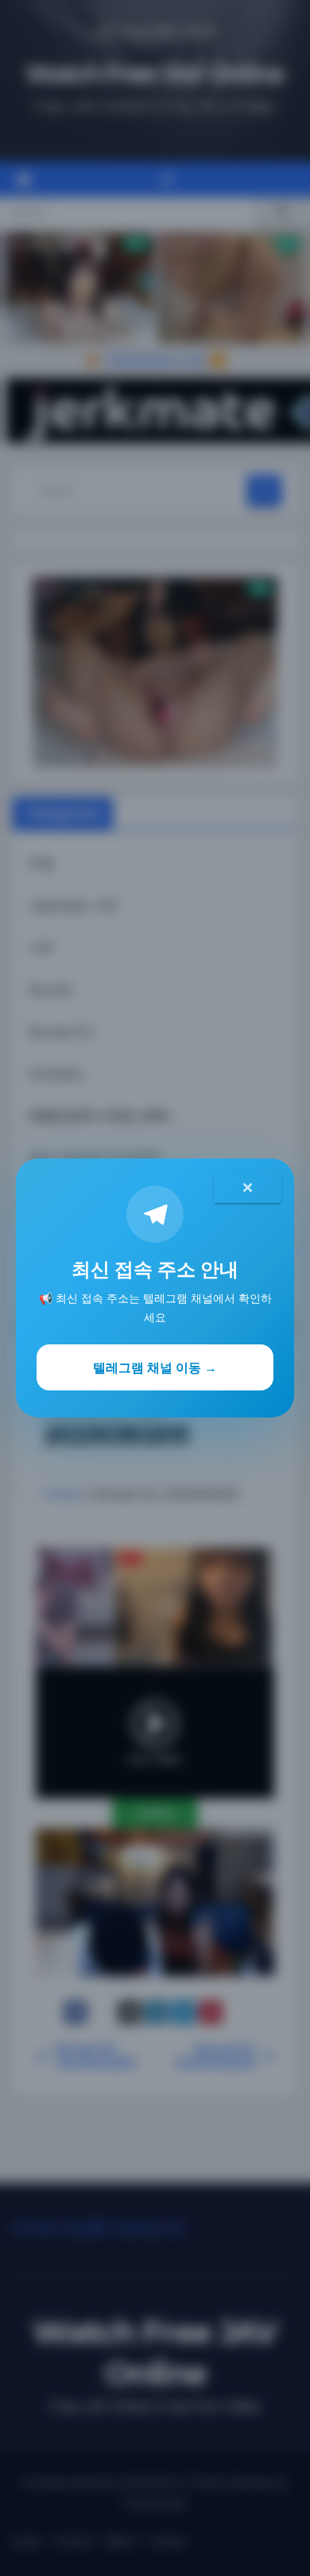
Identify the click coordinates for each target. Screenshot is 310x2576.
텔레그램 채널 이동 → (155, 1367)
